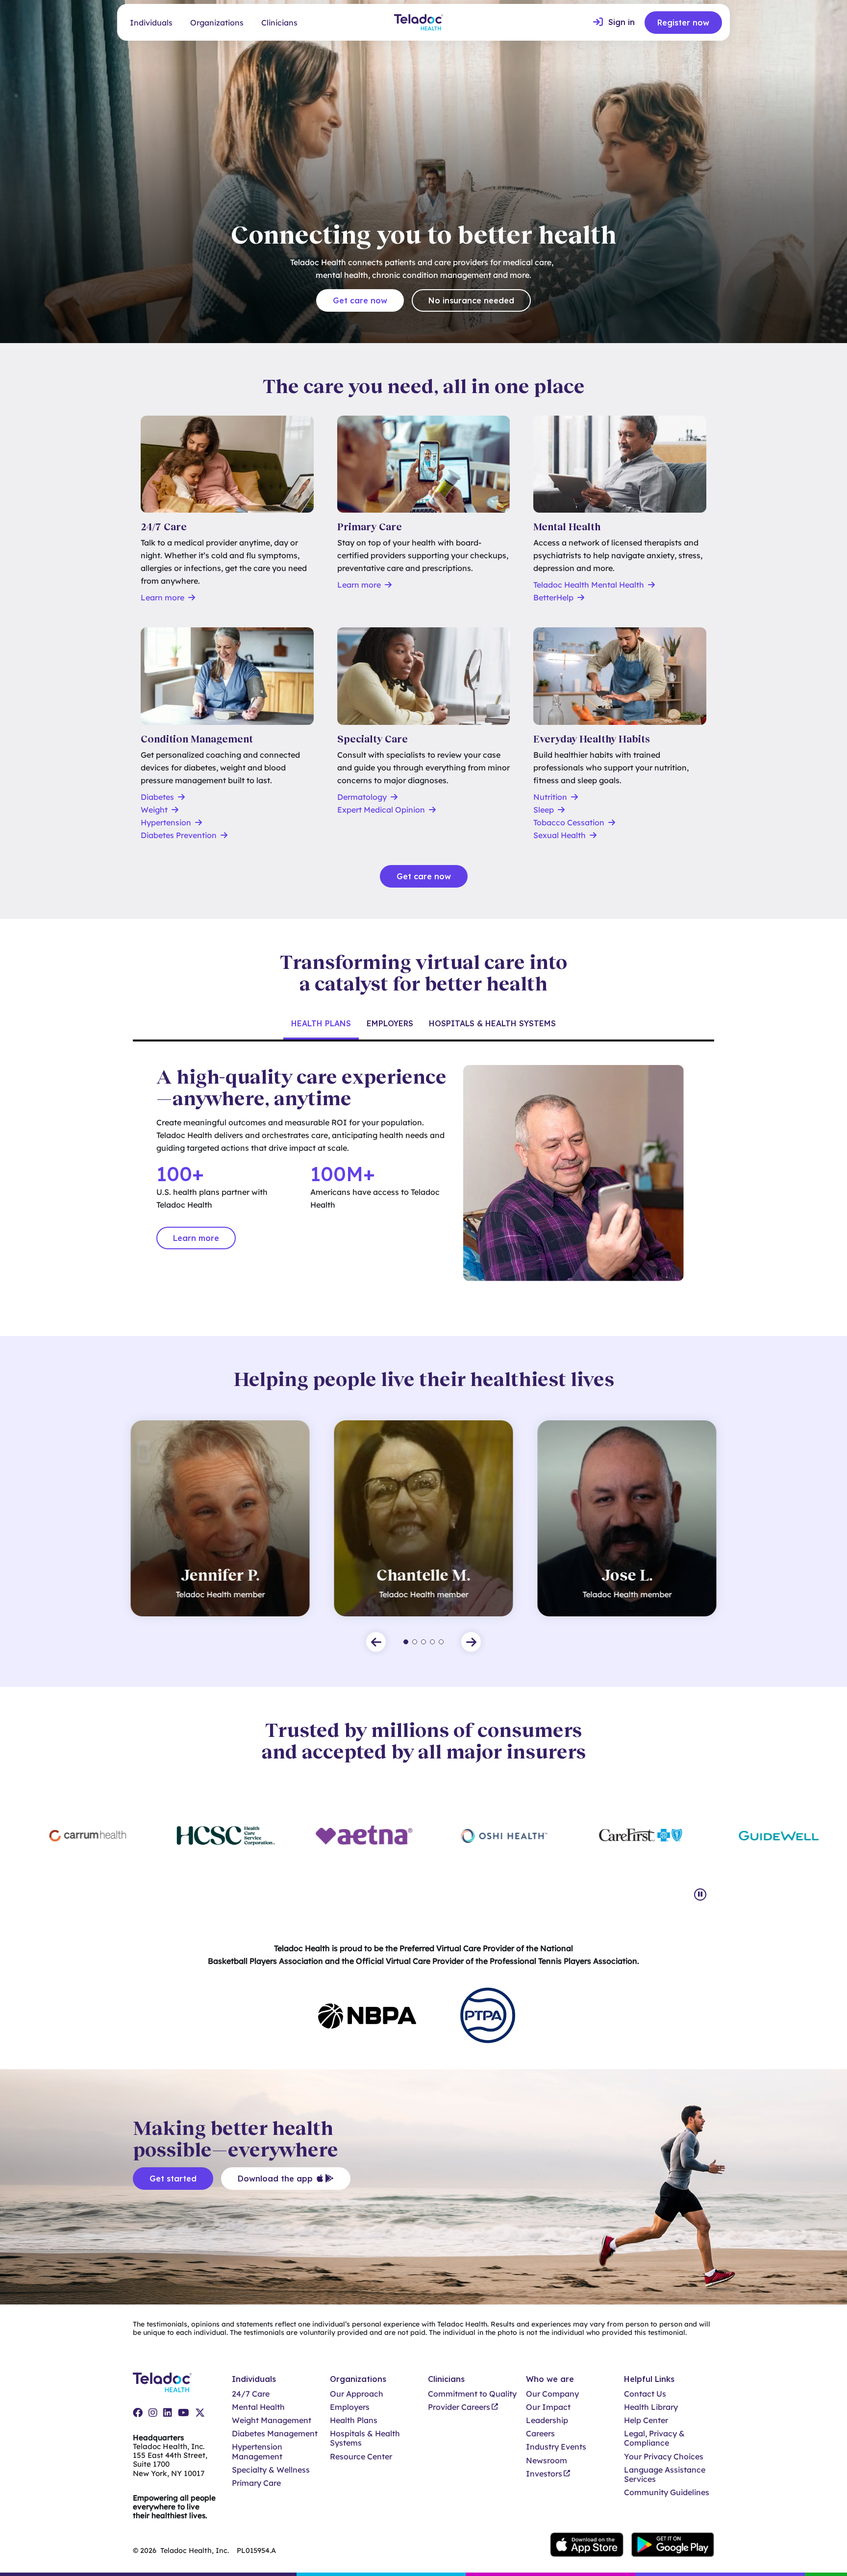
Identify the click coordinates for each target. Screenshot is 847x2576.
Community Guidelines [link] (667, 2492)
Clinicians (279, 23)
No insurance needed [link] (471, 300)
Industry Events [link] (556, 2447)
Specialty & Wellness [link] (271, 2470)
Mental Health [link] (258, 2407)
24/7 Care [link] (251, 2394)
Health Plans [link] (354, 2420)
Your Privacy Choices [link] (664, 2457)
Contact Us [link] (645, 2394)
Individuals (151, 23)
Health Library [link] (651, 2407)
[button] (376, 1642)
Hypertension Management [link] (257, 2452)
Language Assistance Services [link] (665, 2475)
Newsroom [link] (547, 2461)
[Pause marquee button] (700, 1895)
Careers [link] (540, 2434)
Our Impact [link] (548, 2407)
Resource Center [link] (361, 2457)
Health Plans (321, 1023)
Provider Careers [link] (459, 2407)
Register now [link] (683, 23)
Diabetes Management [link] (275, 2434)
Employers (390, 1023)
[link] (614, 23)
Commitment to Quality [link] (472, 2394)
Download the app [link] (275, 2179)
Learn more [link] (196, 1238)
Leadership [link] (547, 2420)
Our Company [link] (552, 2394)
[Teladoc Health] (419, 22)
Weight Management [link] (272, 2420)
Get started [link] (173, 2179)
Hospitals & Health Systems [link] (365, 2438)
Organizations (217, 23)
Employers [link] (350, 2407)
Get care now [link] (360, 300)
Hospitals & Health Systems (492, 1023)
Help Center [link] (646, 2420)
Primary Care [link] (256, 2483)
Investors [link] (544, 2474)
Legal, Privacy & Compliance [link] (654, 2438)
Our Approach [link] (357, 2394)
